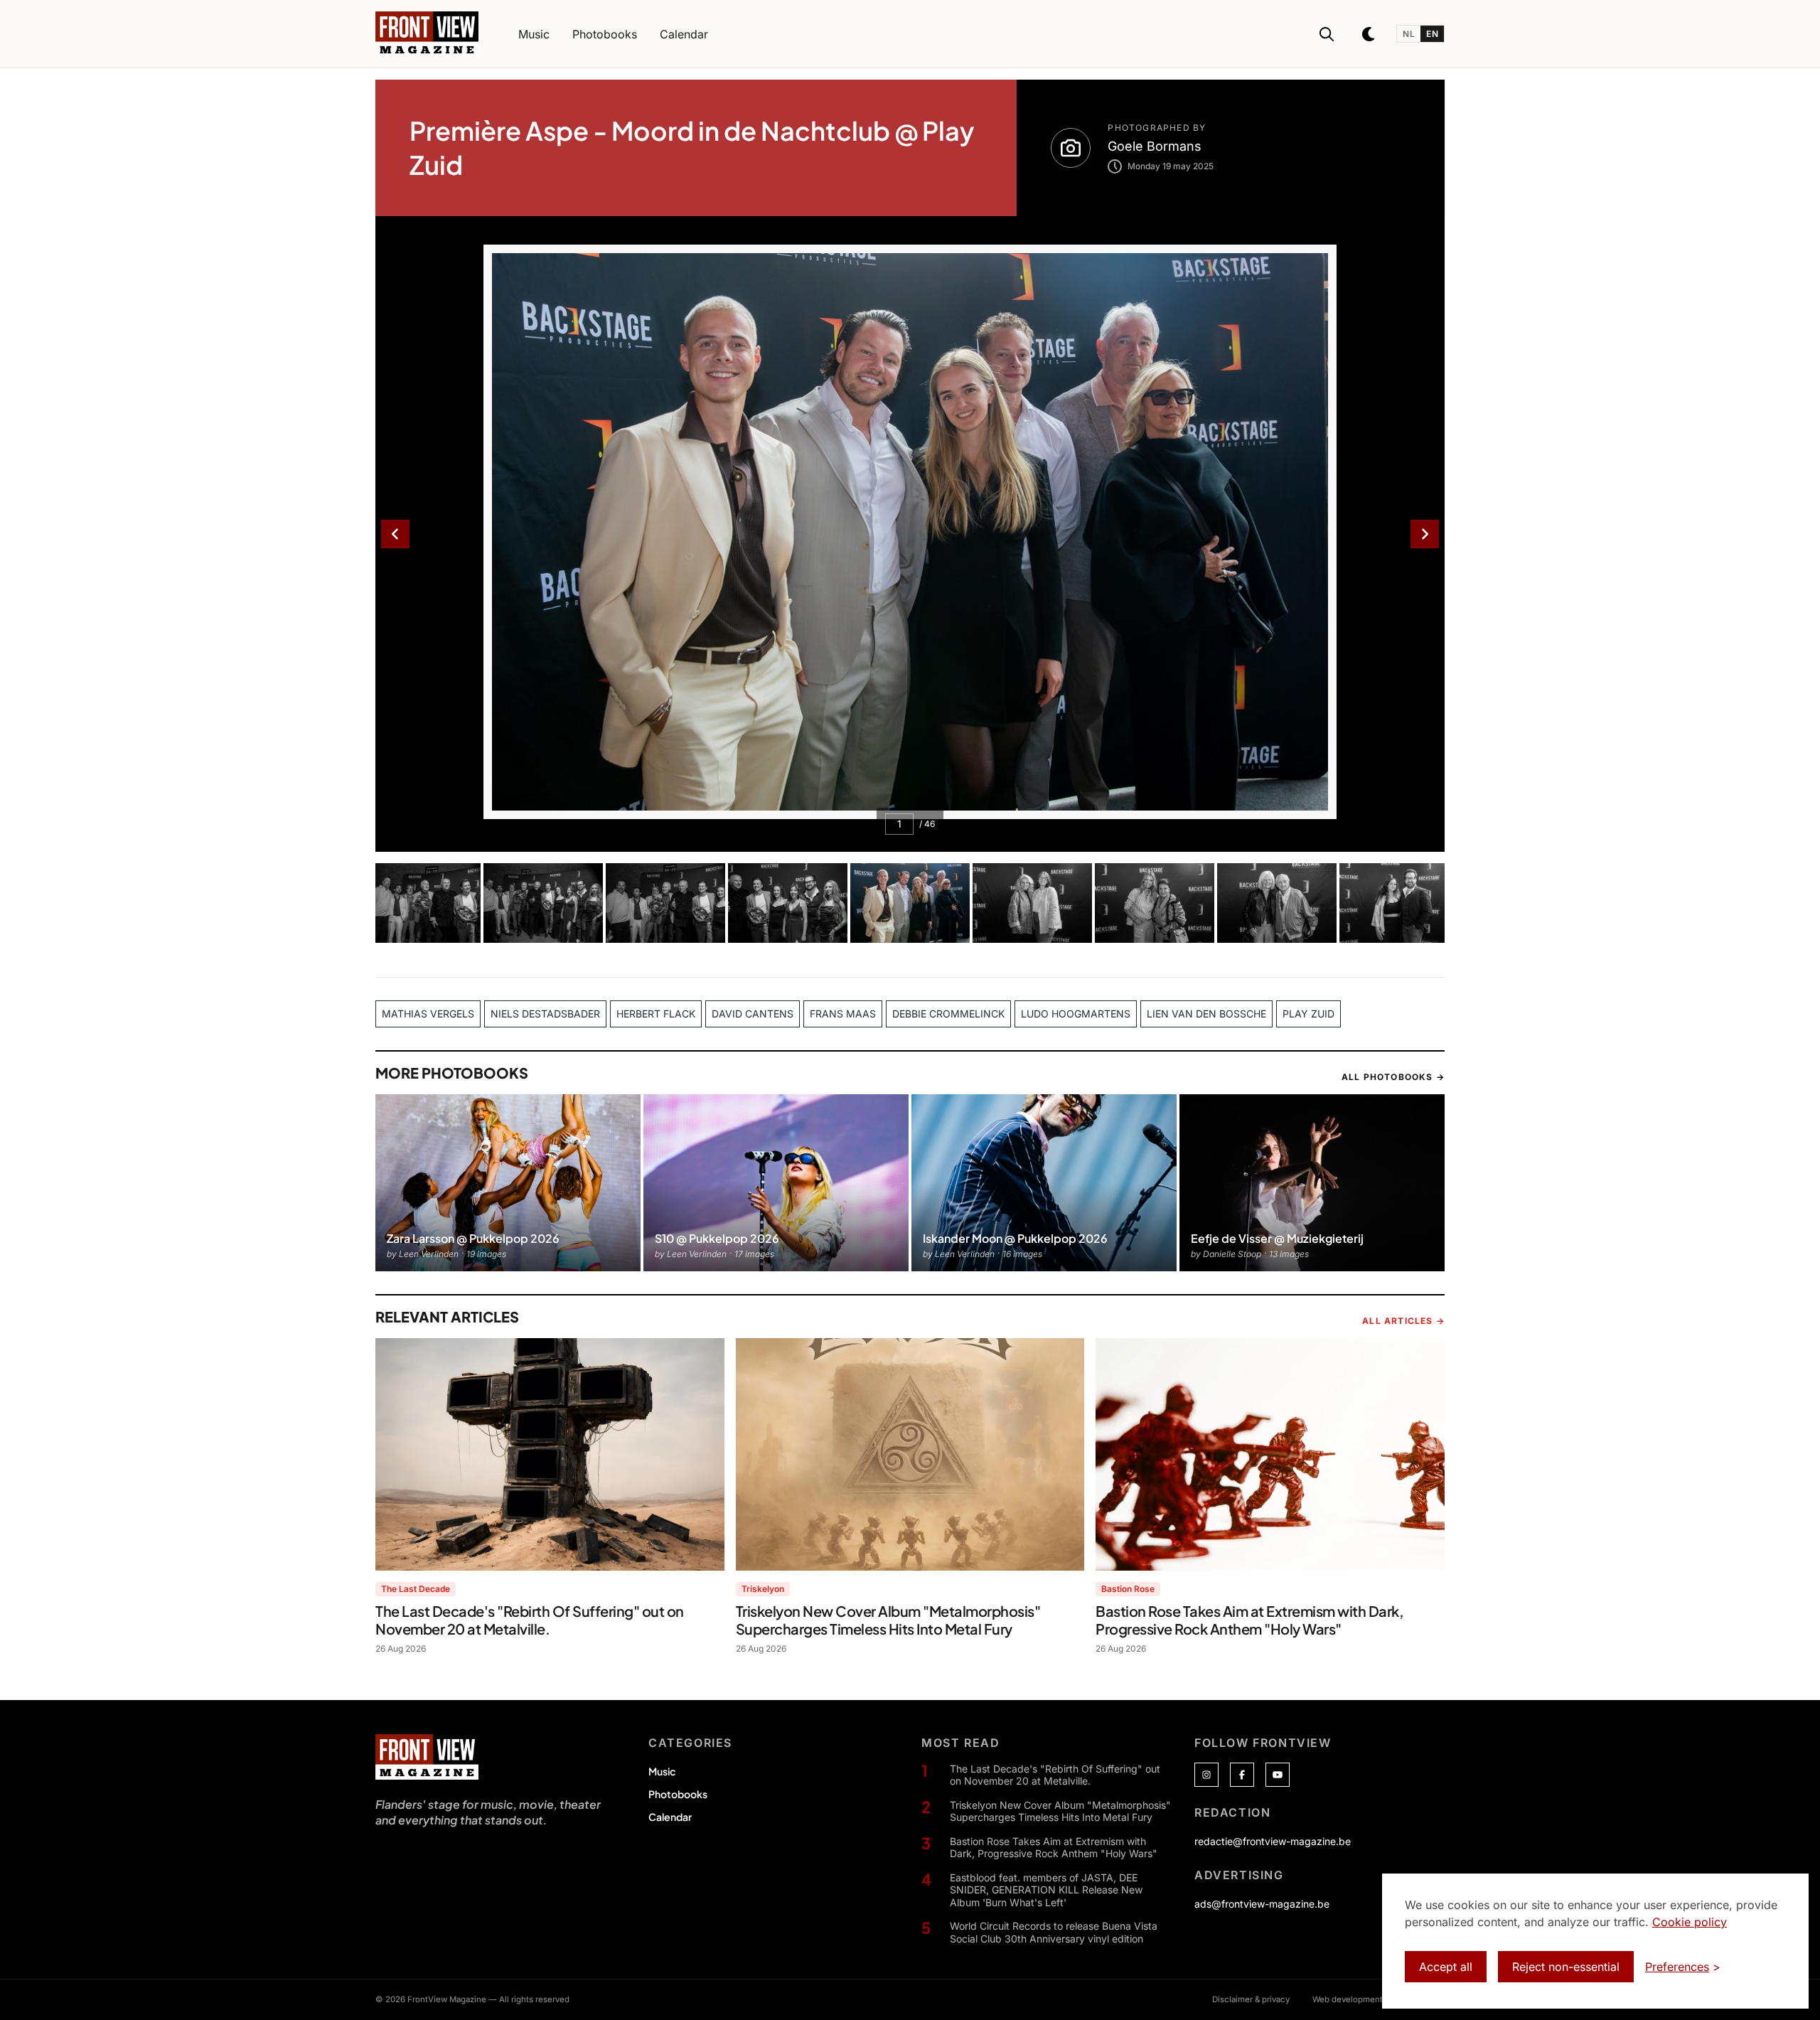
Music (662, 1771)
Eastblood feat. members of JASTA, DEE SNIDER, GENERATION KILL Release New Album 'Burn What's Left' (1046, 1890)
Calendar (670, 1817)
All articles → (1403, 1321)
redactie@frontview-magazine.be (1273, 1841)
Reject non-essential (1566, 1967)
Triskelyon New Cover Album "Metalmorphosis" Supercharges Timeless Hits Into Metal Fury (1060, 1811)
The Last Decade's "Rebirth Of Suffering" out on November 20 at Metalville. (1055, 1775)
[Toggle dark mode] (1369, 34)
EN (1432, 34)
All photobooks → (1393, 1077)
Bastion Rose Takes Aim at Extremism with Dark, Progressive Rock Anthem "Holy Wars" (1054, 1848)
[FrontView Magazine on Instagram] (1206, 1775)
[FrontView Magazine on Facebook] (1242, 1775)
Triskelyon (763, 1589)
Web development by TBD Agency (1379, 1999)
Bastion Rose (1128, 1589)
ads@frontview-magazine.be (1262, 1904)
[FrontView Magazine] (427, 1757)
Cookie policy (1690, 1922)
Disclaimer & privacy (1251, 1999)
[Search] (1327, 34)
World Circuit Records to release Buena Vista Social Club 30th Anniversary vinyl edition (1054, 1932)
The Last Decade (416, 1589)
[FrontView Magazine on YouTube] (1278, 1775)
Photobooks (678, 1794)
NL (1409, 34)
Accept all (1446, 1967)
